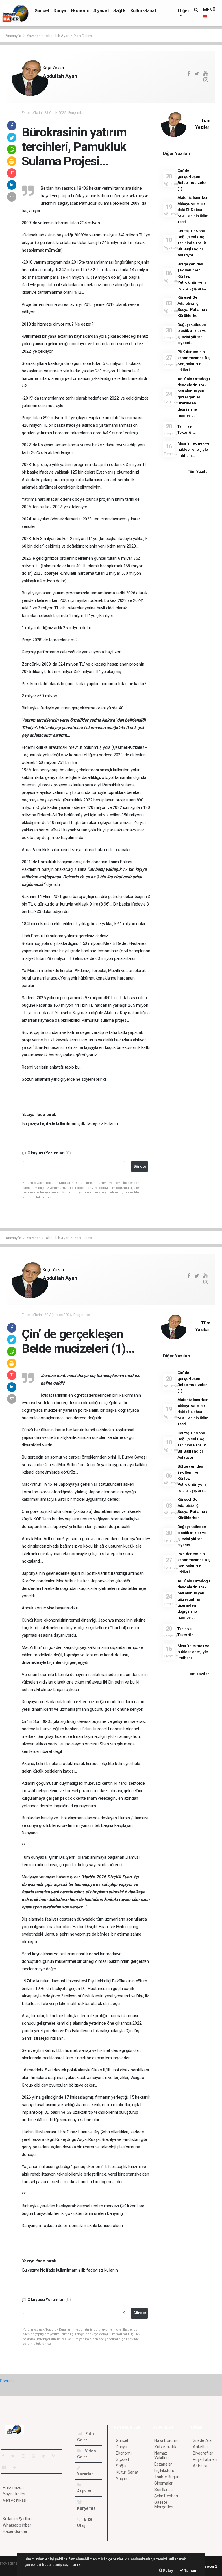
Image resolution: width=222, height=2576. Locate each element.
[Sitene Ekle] (17, 2467)
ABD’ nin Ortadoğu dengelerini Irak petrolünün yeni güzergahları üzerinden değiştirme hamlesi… (194, 397)
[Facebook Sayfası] (5, 2456)
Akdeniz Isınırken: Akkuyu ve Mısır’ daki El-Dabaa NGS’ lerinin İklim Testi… (194, 210)
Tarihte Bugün (167, 2477)
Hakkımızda (13, 2488)
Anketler (200, 2447)
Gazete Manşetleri (164, 2505)
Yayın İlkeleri (14, 2494)
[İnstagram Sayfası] (26, 2456)
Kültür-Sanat (143, 11)
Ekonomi (80, 11)
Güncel (42, 11)
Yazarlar (34, 36)
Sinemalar (163, 2483)
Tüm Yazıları (199, 471)
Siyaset (101, 11)
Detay (168, 2570)
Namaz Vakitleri (161, 2455)
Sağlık (120, 11)
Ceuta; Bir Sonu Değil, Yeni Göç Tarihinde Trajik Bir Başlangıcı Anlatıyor (192, 243)
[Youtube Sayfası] (36, 2456)
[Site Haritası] (6, 2467)
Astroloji (200, 2466)
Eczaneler (163, 2464)
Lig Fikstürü (164, 2470)
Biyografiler (203, 2453)
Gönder (140, 1166)
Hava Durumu (166, 2440)
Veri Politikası (15, 2500)
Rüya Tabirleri (205, 2459)
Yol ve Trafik (165, 2447)
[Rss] (56, 2456)
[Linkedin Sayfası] (46, 2456)
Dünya (60, 11)
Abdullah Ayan (58, 36)
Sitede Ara (202, 2440)
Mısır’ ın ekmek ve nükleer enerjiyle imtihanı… (194, 449)
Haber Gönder (15, 2531)
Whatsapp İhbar (17, 2525)
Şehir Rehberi (166, 2496)
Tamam (190, 2570)
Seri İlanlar (164, 2490)
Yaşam (122, 2479)
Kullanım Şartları (17, 2519)
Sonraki (7, 2381)
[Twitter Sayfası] (15, 2456)
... (44, 86)
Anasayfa (14, 36)
